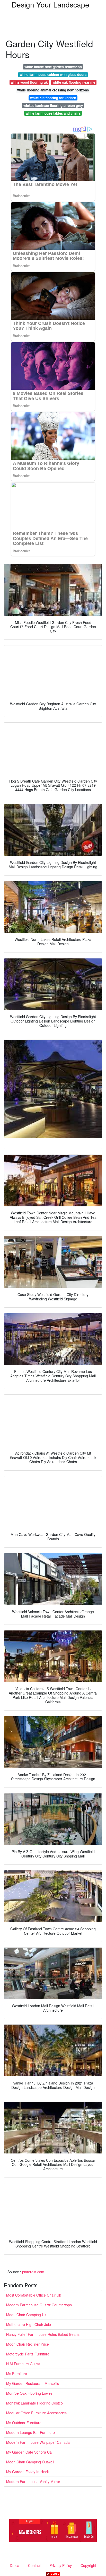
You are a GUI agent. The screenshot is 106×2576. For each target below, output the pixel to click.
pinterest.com (33, 2272)
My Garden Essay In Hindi (27, 2472)
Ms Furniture (17, 2374)
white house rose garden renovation (53, 67)
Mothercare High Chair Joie (29, 2324)
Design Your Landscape (50, 4)
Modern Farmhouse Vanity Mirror (33, 2481)
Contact (34, 2565)
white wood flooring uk (29, 82)
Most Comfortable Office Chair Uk (34, 2295)
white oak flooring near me (74, 82)
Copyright (88, 2565)
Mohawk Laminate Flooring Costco (34, 2403)
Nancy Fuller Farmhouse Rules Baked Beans (43, 2334)
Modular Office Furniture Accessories (36, 2413)
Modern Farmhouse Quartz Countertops (39, 2305)
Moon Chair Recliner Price (28, 2344)
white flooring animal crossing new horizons (53, 90)
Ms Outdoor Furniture (24, 2423)
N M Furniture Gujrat (23, 2364)
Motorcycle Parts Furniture (28, 2354)
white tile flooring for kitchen (53, 98)
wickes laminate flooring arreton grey (53, 106)
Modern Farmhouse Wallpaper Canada (38, 2442)
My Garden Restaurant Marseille (33, 2383)
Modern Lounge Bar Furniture (30, 2432)
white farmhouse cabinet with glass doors (53, 75)
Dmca (15, 2565)
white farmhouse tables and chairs (53, 113)
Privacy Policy (61, 2565)
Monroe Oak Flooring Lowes (29, 2393)
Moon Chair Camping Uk (26, 2315)
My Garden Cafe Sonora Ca (29, 2452)
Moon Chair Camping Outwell (30, 2462)
